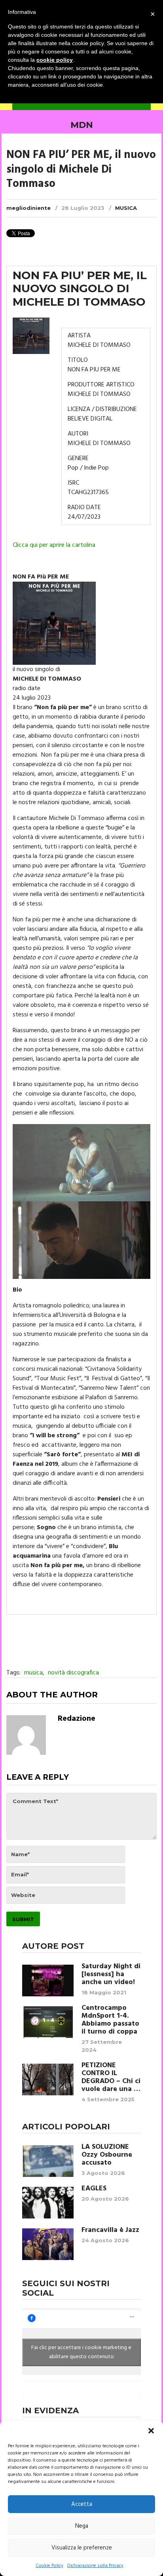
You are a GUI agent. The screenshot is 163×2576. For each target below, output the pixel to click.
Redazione (77, 1719)
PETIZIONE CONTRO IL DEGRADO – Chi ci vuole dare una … (111, 2078)
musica (33, 1673)
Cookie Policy (49, 2566)
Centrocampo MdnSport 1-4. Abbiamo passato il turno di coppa (110, 2020)
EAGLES (94, 2189)
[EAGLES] (48, 2203)
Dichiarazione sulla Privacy (95, 2566)
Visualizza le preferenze (82, 2548)
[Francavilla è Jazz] (48, 2244)
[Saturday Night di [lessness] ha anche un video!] (48, 1981)
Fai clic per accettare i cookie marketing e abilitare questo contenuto (81, 2352)
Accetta (82, 2504)
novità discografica (73, 1673)
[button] (151, 2431)
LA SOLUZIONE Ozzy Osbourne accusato (107, 2155)
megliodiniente (28, 208)
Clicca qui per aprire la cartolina (54, 545)
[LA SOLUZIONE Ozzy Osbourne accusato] (48, 2161)
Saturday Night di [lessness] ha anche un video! (111, 1975)
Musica (126, 208)
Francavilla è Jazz (110, 2230)
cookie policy (55, 60)
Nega (82, 2526)
